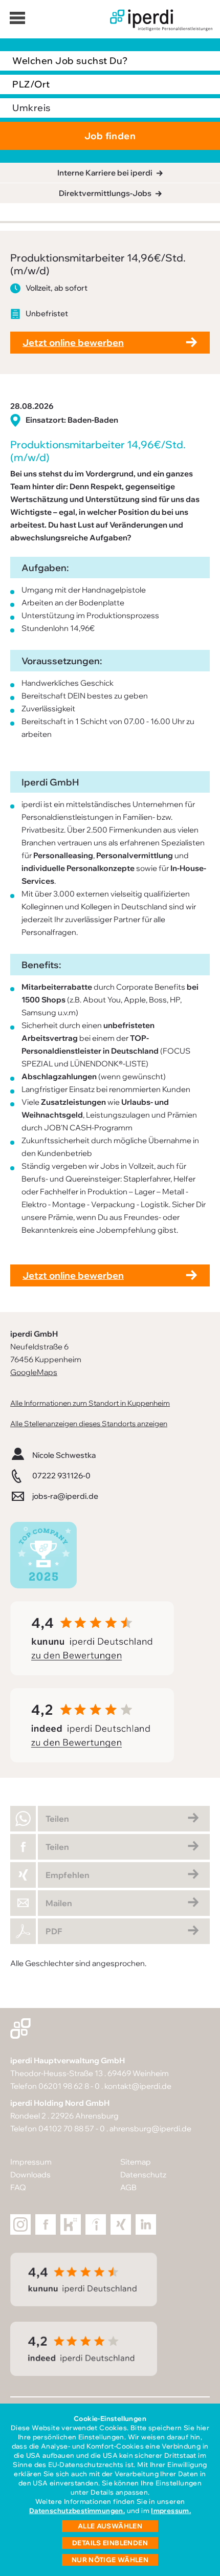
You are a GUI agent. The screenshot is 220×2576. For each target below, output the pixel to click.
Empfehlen (68, 1875)
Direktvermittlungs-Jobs (105, 193)
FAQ (18, 2187)
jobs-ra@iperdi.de (65, 1496)
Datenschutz (143, 2175)
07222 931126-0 (61, 1476)
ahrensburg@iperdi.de (150, 2129)
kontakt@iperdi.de (138, 2086)
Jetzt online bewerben (73, 343)
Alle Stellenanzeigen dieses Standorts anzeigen (89, 1423)
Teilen (57, 1819)
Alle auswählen (110, 2526)
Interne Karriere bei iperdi (105, 173)
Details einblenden (110, 2543)
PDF (54, 1931)
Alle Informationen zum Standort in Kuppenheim (90, 1403)
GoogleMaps (34, 1372)
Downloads (30, 2175)
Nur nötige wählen (110, 2560)
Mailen (59, 1903)
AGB (128, 2187)
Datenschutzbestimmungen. (77, 2510)
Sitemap (136, 2162)
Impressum (31, 2162)
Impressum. (171, 2510)
